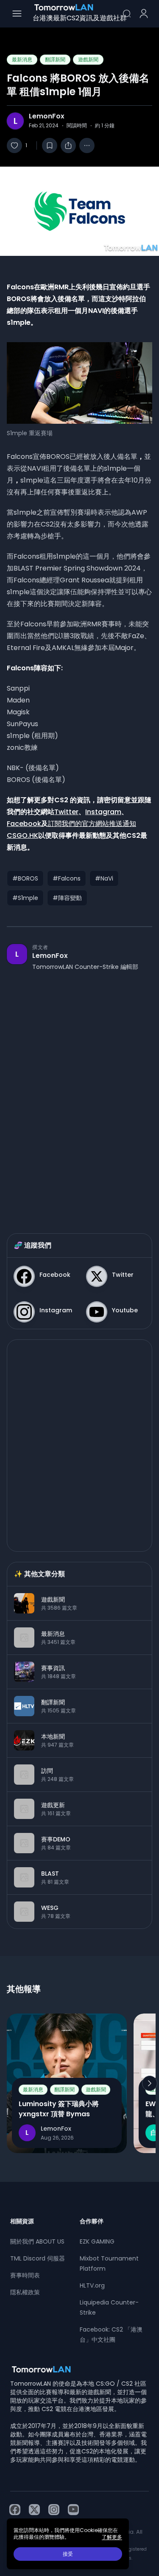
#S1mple (25, 898)
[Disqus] (79, 1094)
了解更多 (112, 2537)
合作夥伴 (92, 2221)
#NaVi (104, 878)
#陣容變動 (67, 898)
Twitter (66, 812)
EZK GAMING (97, 2241)
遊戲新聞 (88, 59)
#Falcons (67, 878)
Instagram (103, 812)
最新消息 (22, 59)
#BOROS (25, 878)
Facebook (24, 824)
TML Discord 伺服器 (38, 2258)
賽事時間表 (25, 2275)
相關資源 (22, 2221)
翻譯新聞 (55, 59)
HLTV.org (92, 2285)
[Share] (68, 145)
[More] (87, 145)
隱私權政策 (25, 2292)
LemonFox (47, 116)
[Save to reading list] (50, 145)
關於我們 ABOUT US (37, 2241)
